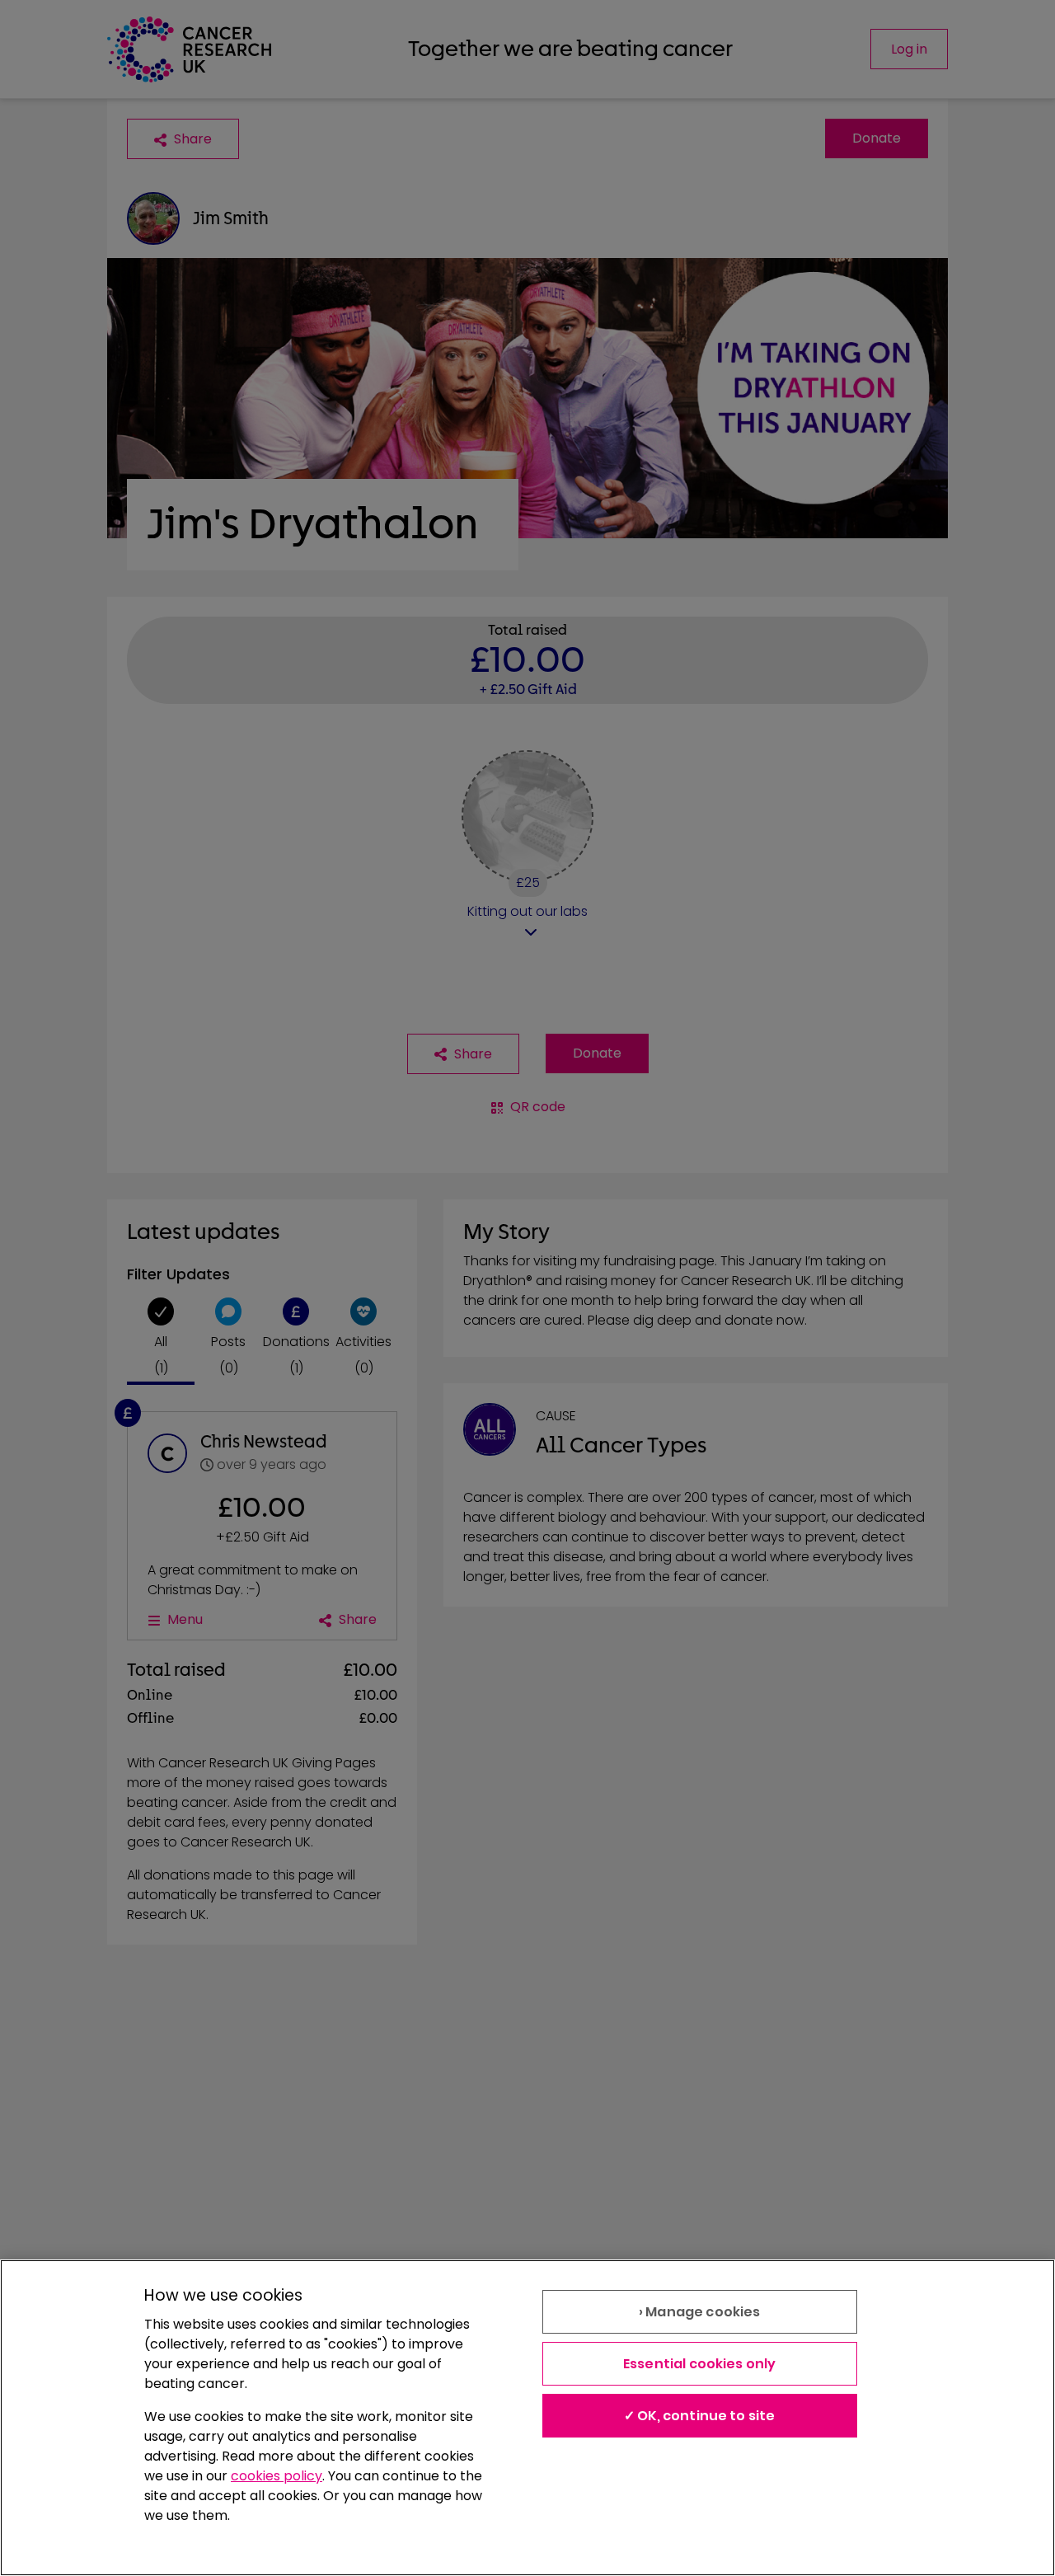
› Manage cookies (700, 2312)
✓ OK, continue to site (700, 2416)
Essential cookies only (700, 2364)
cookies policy (277, 2476)
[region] (527, 2418)
